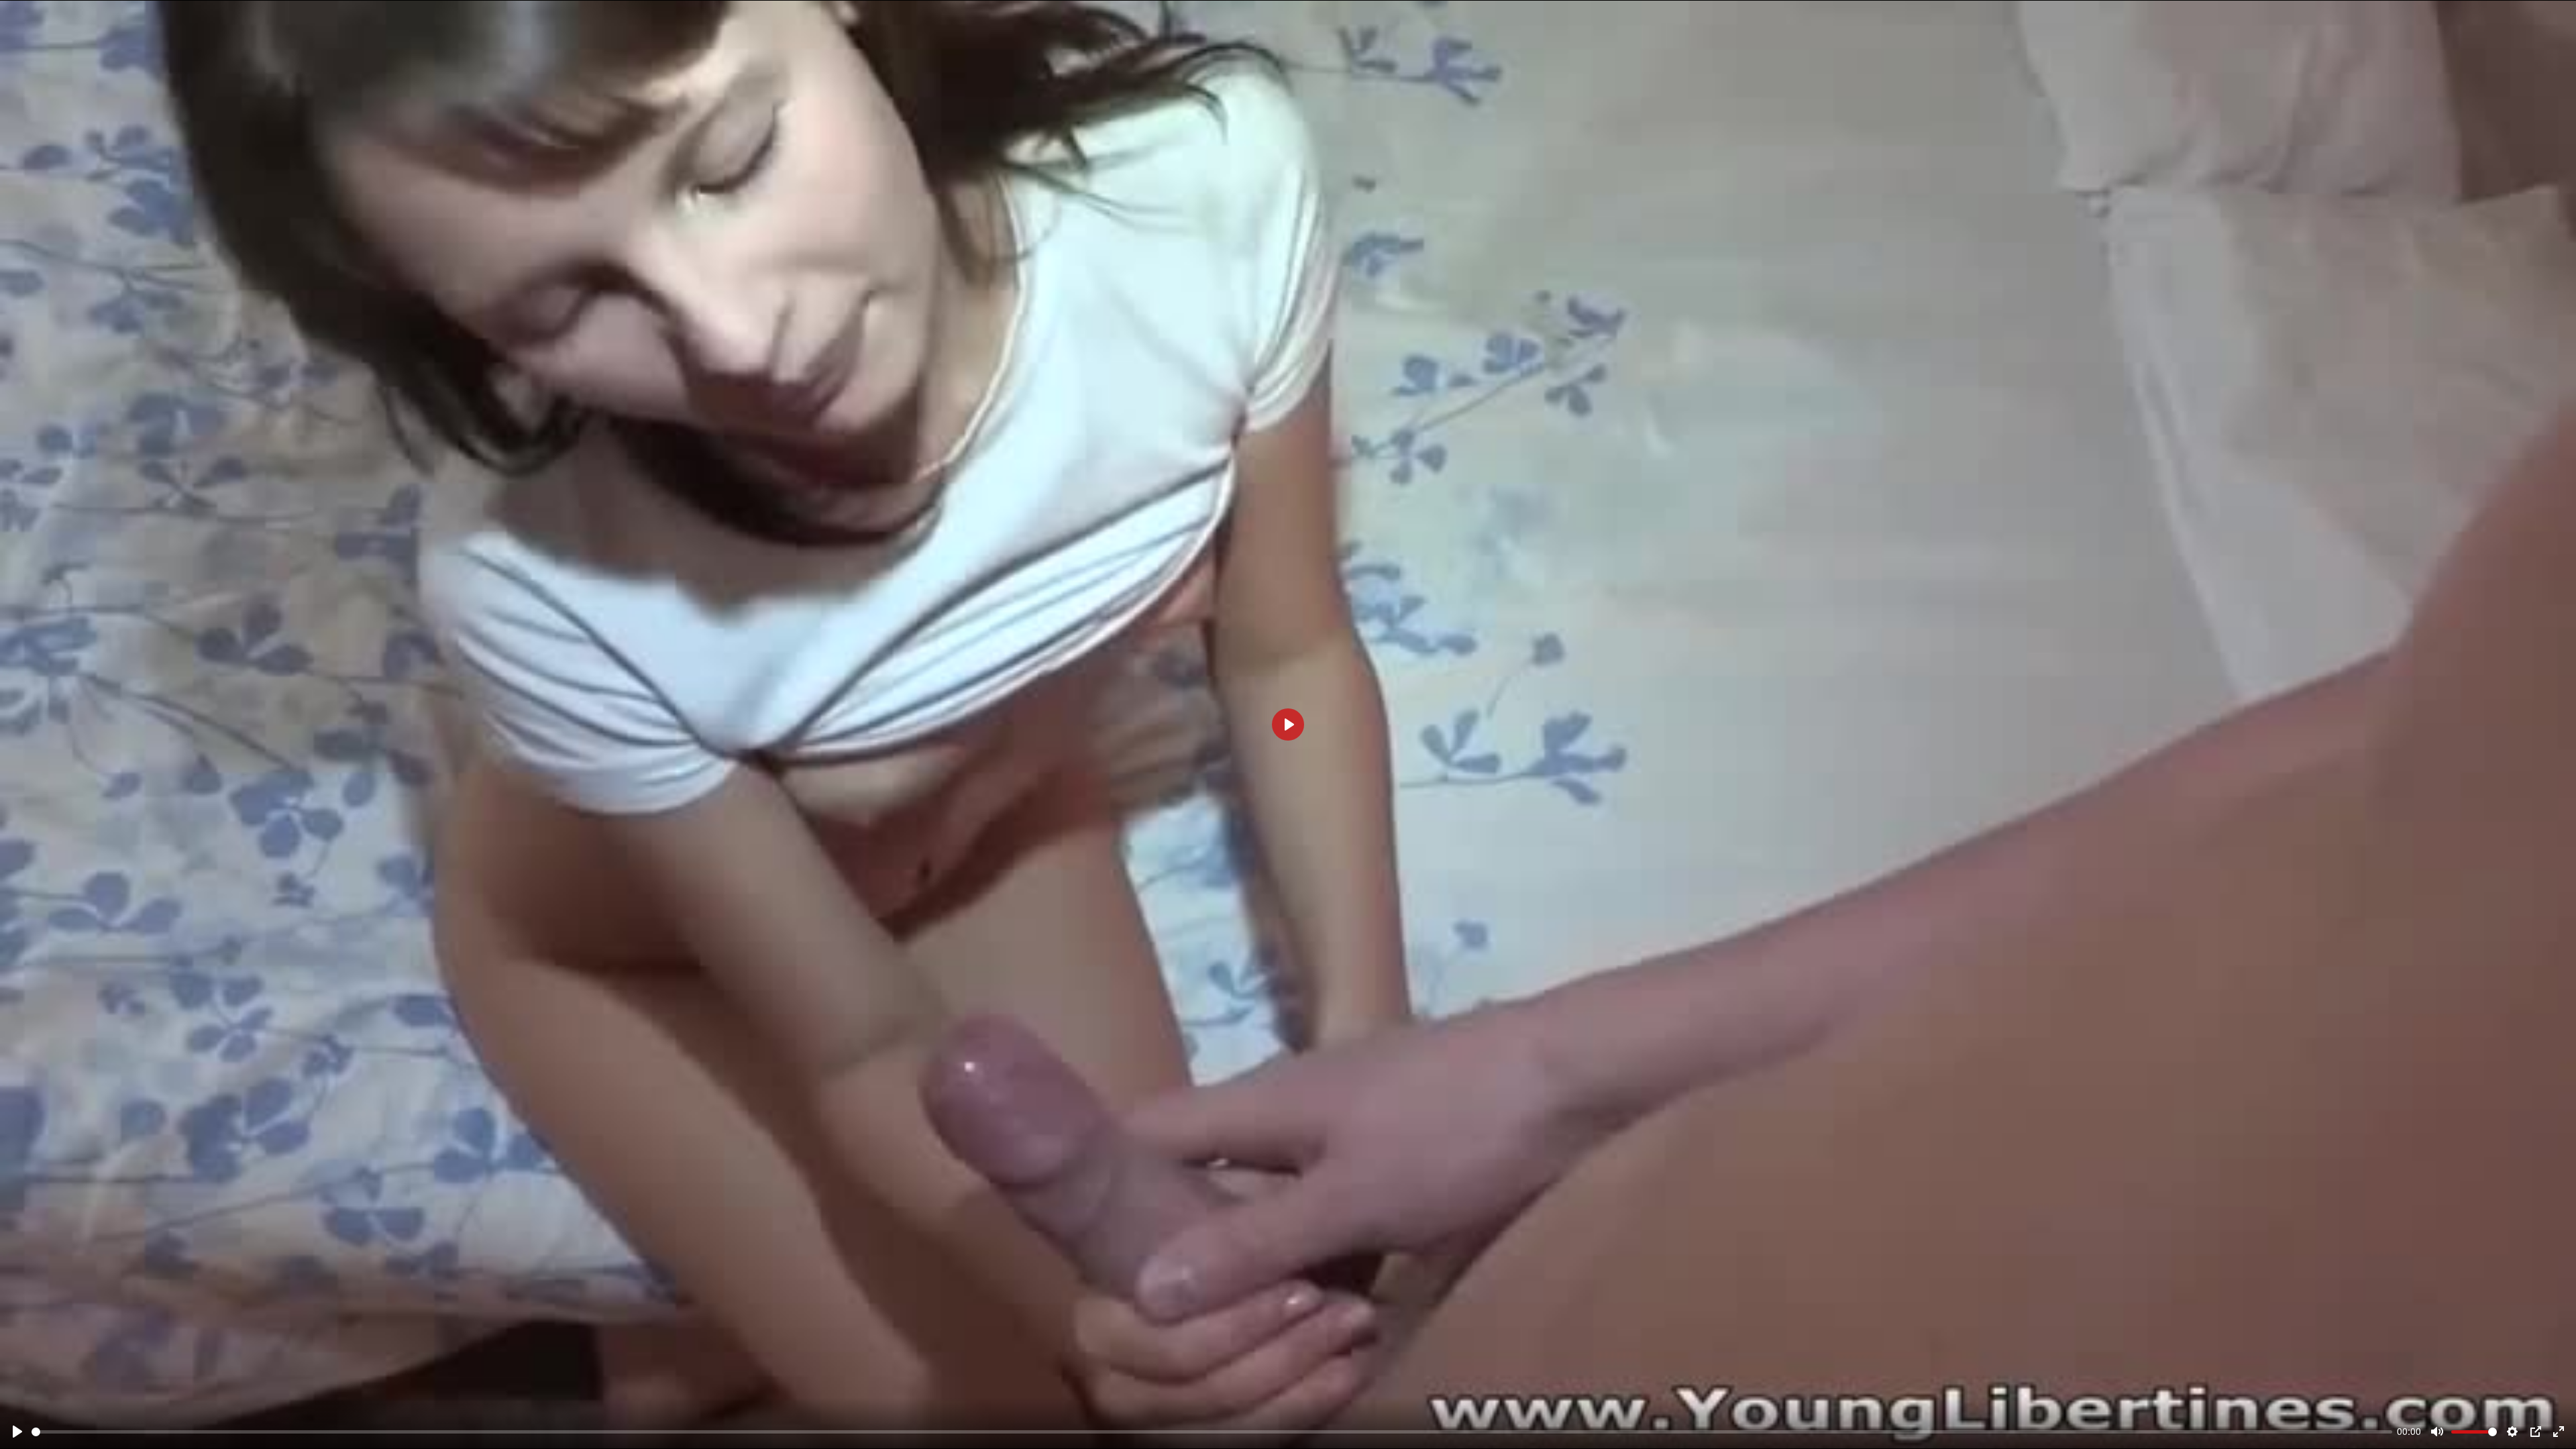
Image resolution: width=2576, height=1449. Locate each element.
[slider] (1212, 1432)
